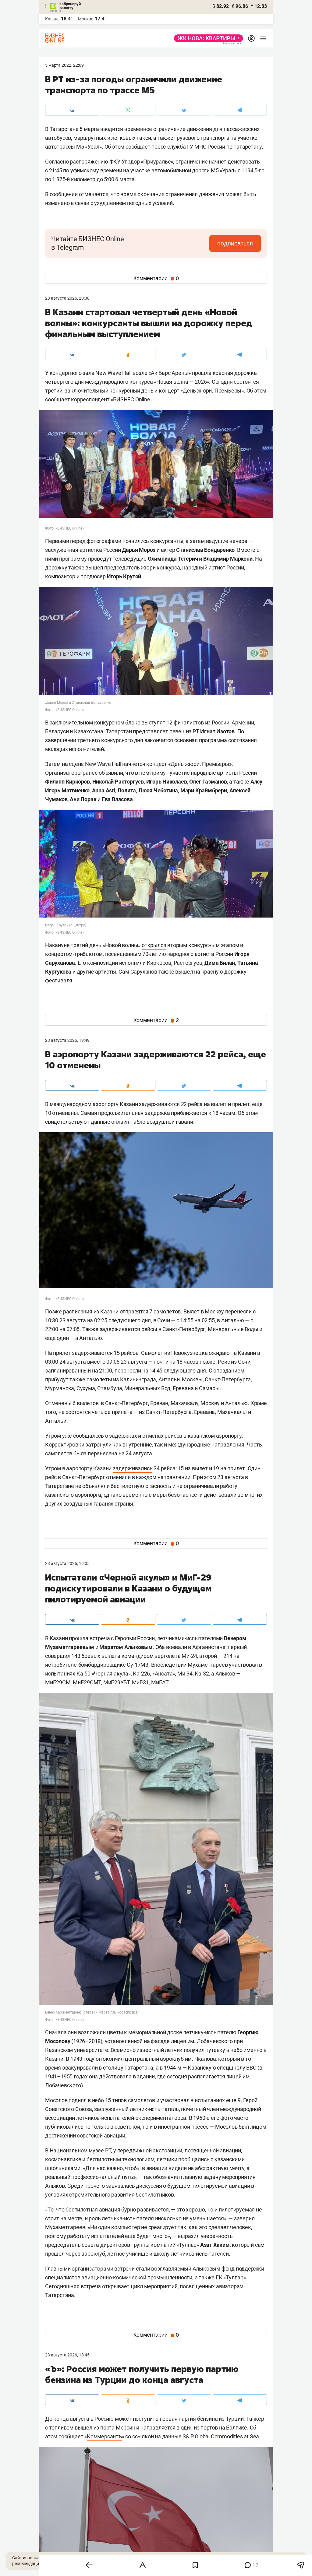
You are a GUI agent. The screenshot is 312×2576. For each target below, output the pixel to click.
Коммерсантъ (104, 2436)
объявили (111, 773)
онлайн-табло (128, 1122)
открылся (154, 945)
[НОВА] (207, 38)
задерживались (133, 1468)
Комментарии (156, 278)
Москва (86, 19)
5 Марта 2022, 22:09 (64, 65)
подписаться (235, 243)
